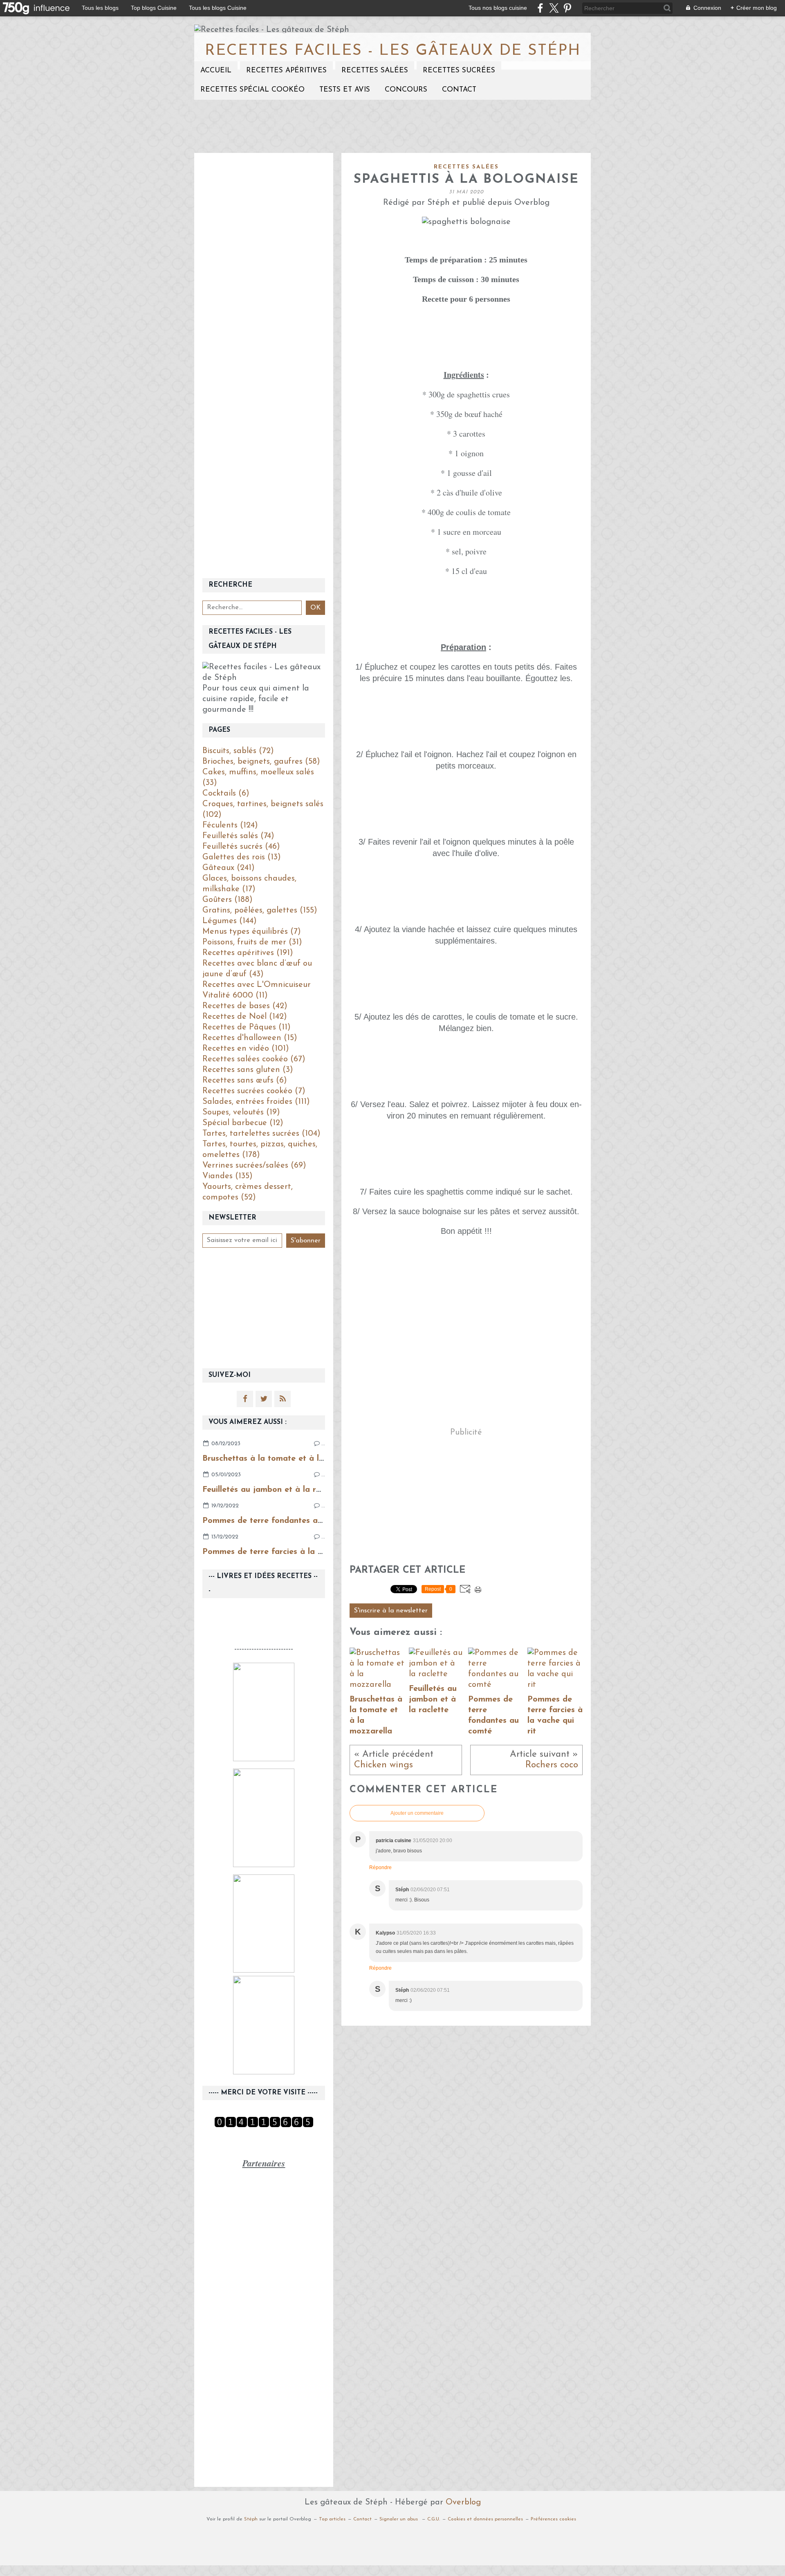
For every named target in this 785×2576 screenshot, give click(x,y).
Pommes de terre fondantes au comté (276, 1521)
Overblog (463, 2502)
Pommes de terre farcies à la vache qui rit (284, 1552)
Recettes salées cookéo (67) (254, 1059)
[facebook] (540, 8)
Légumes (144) (230, 921)
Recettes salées (375, 71)
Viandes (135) (228, 1176)
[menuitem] (216, 71)
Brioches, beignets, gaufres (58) (261, 762)
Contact (459, 90)
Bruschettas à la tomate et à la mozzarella (286, 1459)
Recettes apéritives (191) (248, 953)
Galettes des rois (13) (242, 857)
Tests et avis (345, 90)
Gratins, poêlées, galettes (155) (260, 910)
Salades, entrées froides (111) (256, 1102)
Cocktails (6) (226, 794)
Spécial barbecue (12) (243, 1123)
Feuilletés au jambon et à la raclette (273, 1490)
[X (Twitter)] (554, 8)
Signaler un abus (399, 2519)
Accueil (216, 71)
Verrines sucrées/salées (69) (254, 1166)
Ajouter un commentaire (417, 1813)
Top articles (332, 2519)
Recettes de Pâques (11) (247, 1027)
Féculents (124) (230, 825)
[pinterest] (567, 8)
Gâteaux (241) (229, 868)
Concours (406, 90)
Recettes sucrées (459, 71)
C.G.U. (434, 2519)
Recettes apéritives (286, 71)
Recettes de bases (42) (245, 1006)
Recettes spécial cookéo (252, 90)
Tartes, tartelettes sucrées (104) (261, 1134)
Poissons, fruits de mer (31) (252, 942)
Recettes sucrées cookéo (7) (254, 1091)
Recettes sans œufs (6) (245, 1081)
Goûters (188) (228, 900)
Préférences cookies (553, 2519)
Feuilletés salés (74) (238, 836)
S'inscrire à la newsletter (391, 1611)
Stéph (251, 2519)
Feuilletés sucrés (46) (241, 847)
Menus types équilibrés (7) (252, 932)
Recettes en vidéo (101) (246, 1049)
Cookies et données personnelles (485, 2519)
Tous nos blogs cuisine (498, 8)
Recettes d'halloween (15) (250, 1038)
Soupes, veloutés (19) (241, 1112)
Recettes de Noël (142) (245, 1017)
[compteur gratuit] (264, 2125)
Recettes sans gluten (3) (248, 1070)
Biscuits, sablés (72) (238, 751)
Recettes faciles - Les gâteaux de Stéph (393, 51)
